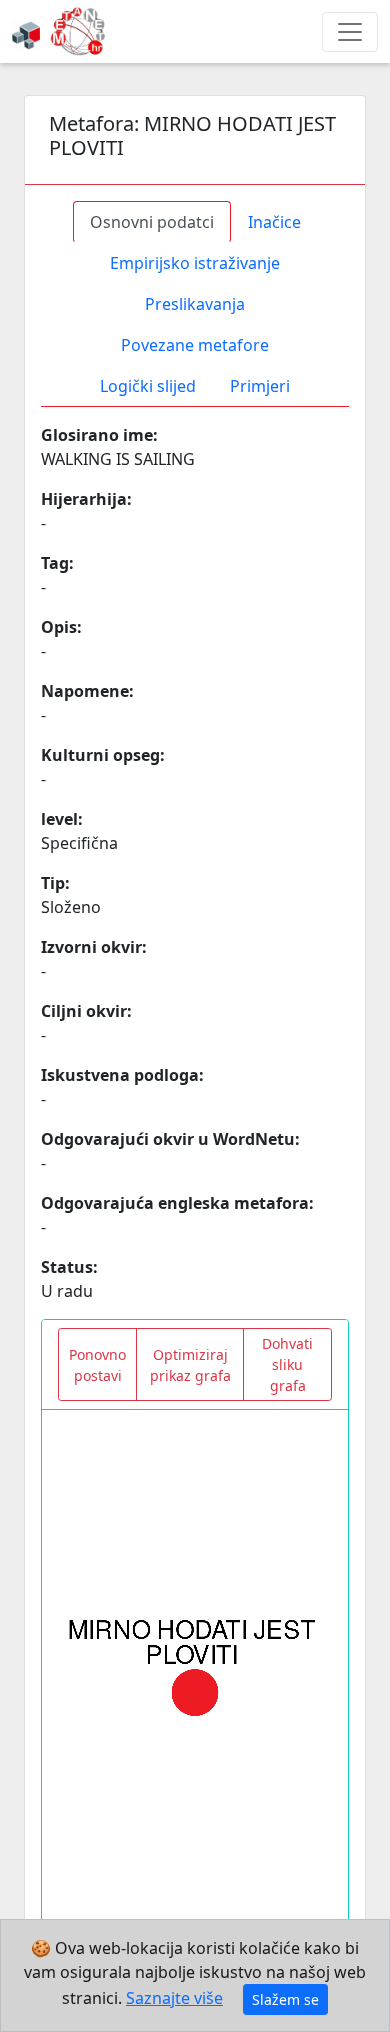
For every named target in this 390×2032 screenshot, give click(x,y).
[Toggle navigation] (350, 32)
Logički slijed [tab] (148, 386)
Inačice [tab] (274, 222)
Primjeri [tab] (260, 386)
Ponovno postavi (97, 1365)
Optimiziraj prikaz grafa (190, 1365)
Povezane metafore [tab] (195, 345)
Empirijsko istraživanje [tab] (195, 263)
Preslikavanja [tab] (195, 304)
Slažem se (285, 1999)
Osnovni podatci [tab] (152, 222)
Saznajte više (174, 1998)
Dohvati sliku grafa (287, 1364)
